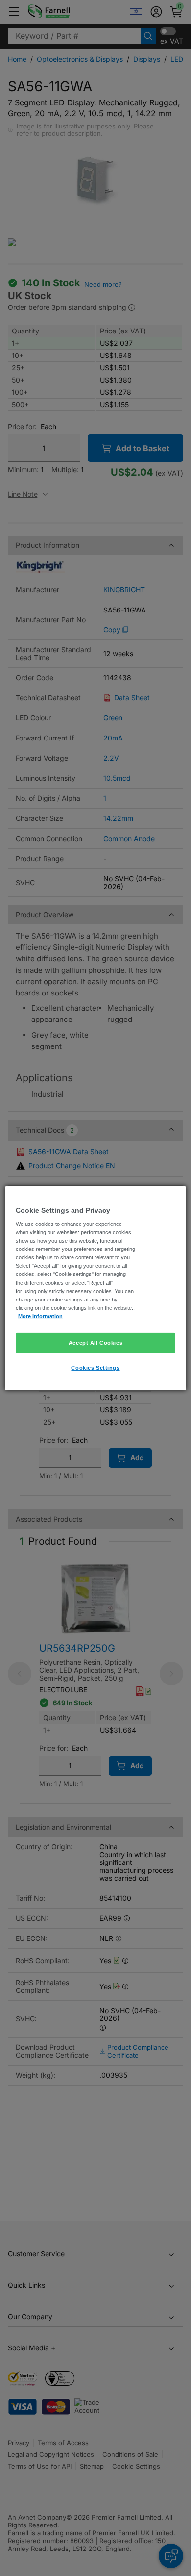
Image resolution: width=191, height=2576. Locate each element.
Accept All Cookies (95, 1343)
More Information (40, 1316)
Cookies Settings (95, 1368)
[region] (96, 1288)
